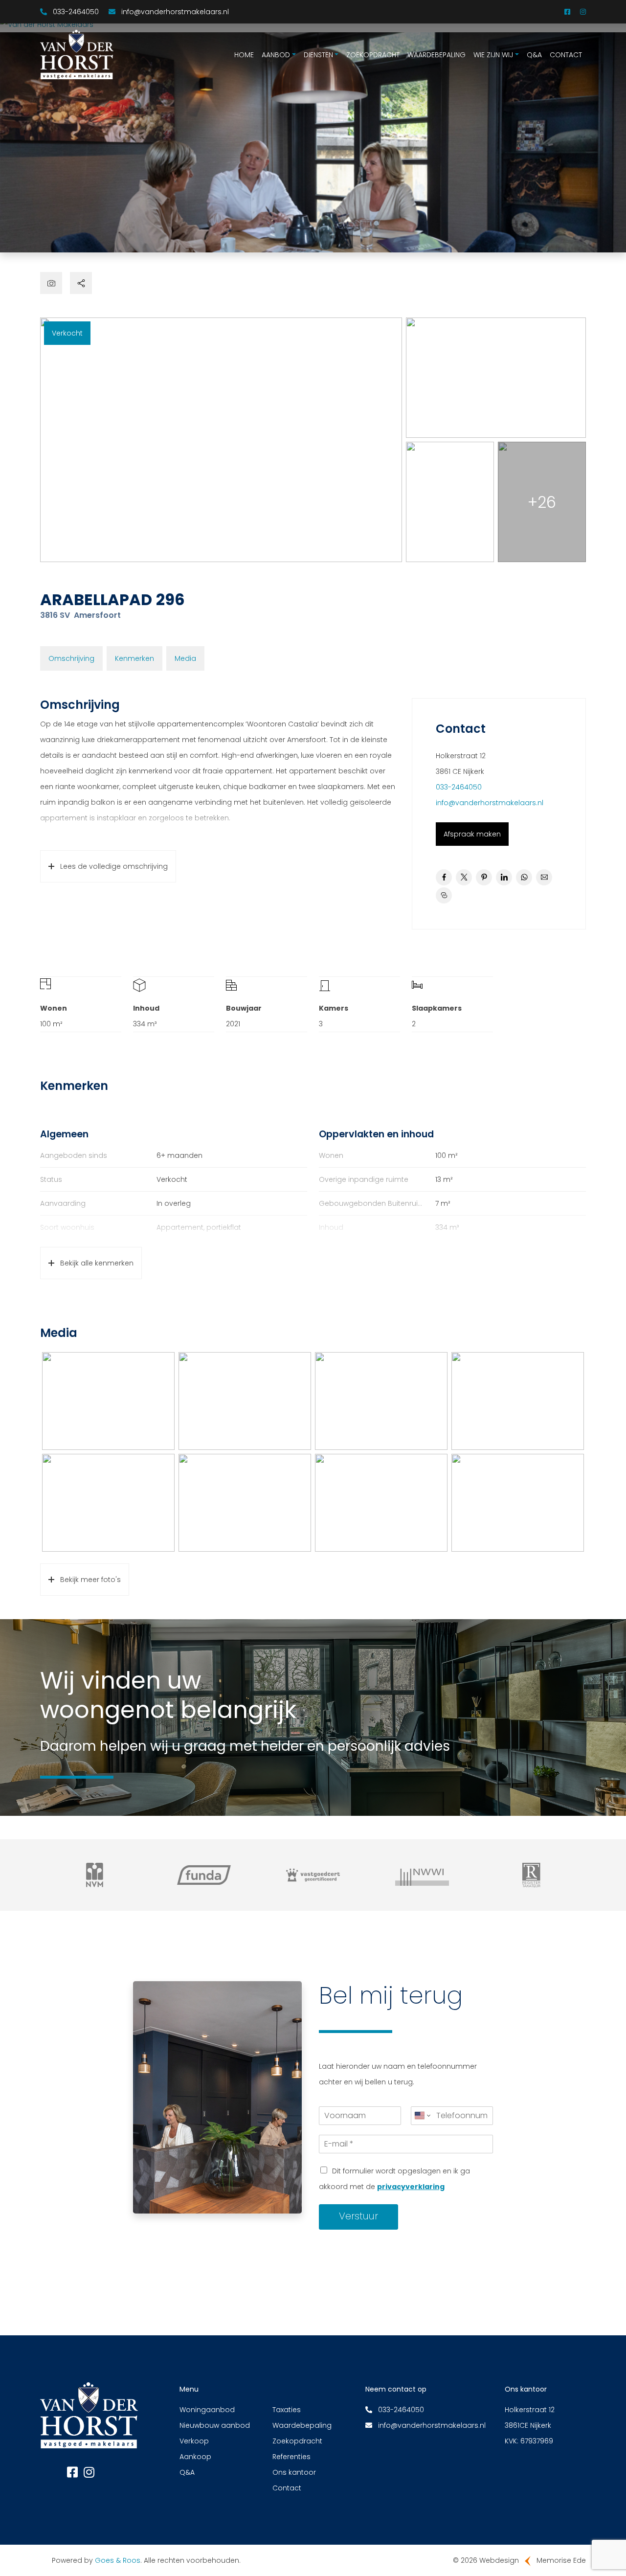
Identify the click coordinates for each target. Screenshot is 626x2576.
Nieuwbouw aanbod (215, 2425)
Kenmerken (134, 658)
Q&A (534, 55)
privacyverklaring (411, 2187)
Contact (566, 55)
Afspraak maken (472, 834)
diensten (318, 55)
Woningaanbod (207, 2410)
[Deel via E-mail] (544, 877)
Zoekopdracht (297, 2441)
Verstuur (358, 2216)
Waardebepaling (436, 55)
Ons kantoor (294, 2472)
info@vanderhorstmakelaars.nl (490, 803)
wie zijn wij (493, 55)
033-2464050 (459, 787)
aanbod (276, 55)
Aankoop (195, 2457)
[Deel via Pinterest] (484, 877)
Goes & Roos (118, 2560)
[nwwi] (422, 1875)
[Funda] (204, 1875)
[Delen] (81, 283)
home (244, 55)
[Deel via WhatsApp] (524, 877)
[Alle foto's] (51, 283)
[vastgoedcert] (313, 1875)
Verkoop (194, 2441)
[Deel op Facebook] (444, 877)
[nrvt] (531, 1875)
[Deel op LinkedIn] (504, 877)
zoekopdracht (373, 55)
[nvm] (95, 1875)
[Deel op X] (464, 877)
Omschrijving (71, 658)
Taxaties (287, 2410)
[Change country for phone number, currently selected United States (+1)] (422, 2116)
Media (185, 658)
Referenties (291, 2457)
